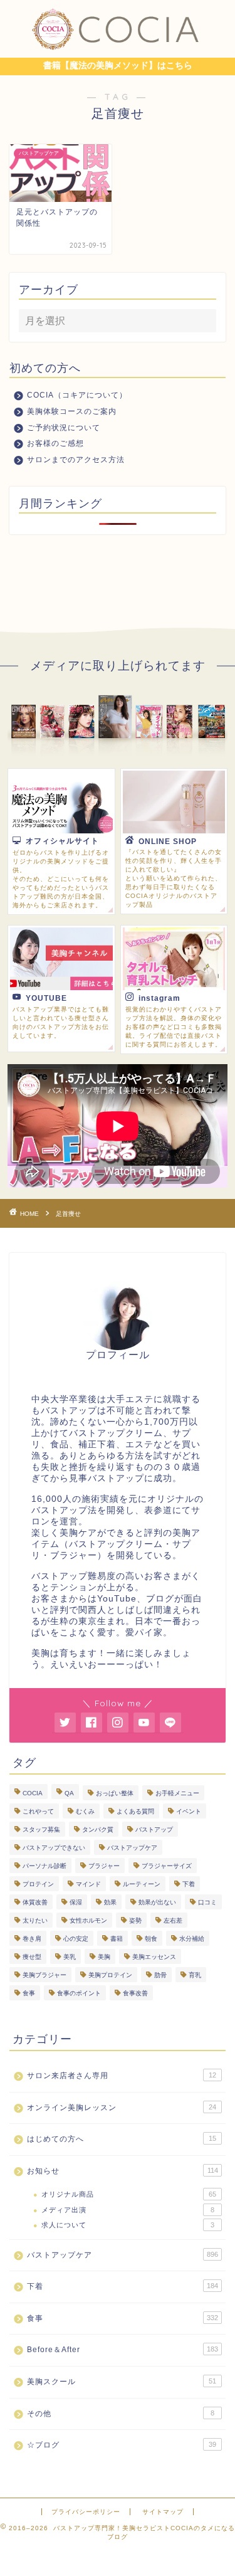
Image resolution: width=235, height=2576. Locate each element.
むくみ (85, 1811)
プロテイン (38, 1884)
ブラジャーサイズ (167, 1866)
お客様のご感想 (55, 443)
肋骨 (160, 1975)
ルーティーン (142, 1884)
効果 (110, 1902)
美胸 (104, 1957)
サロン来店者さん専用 (122, 2076)
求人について (128, 2225)
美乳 (70, 1957)
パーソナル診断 (44, 1866)
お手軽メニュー (177, 1793)
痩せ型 (32, 1957)
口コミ (207, 1902)
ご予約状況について (64, 428)
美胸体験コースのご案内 (72, 411)
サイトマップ (163, 2512)
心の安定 (76, 1939)
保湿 (76, 1902)
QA (69, 1793)
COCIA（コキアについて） (77, 395)
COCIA (33, 1793)
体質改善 (35, 1902)
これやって (38, 1811)
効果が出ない (157, 1902)
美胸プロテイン (110, 1975)
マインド (88, 1884)
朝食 (151, 1939)
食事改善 (135, 1993)
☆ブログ (122, 2445)
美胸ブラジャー (44, 1975)
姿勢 (135, 1920)
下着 (189, 1884)
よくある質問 (135, 1811)
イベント (189, 1811)
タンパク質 (98, 1829)
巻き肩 (32, 1939)
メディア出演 (128, 2210)
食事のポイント (79, 1993)
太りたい (35, 1920)
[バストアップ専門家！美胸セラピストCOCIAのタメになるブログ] (118, 47)
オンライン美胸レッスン (122, 2108)
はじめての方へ (122, 2139)
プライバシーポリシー (86, 2512)
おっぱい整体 (115, 1793)
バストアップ (154, 1829)
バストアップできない (54, 1848)
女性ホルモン (88, 1920)
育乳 (195, 1975)
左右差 (173, 1920)
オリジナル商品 (129, 2194)
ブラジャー (104, 1866)
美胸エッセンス (154, 1957)
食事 (29, 1993)
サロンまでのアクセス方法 (76, 460)
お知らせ (123, 2171)
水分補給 (192, 1939)
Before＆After (123, 2350)
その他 (121, 2414)
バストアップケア (132, 1848)
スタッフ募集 (41, 1829)
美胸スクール (122, 2382)
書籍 (117, 1939)
